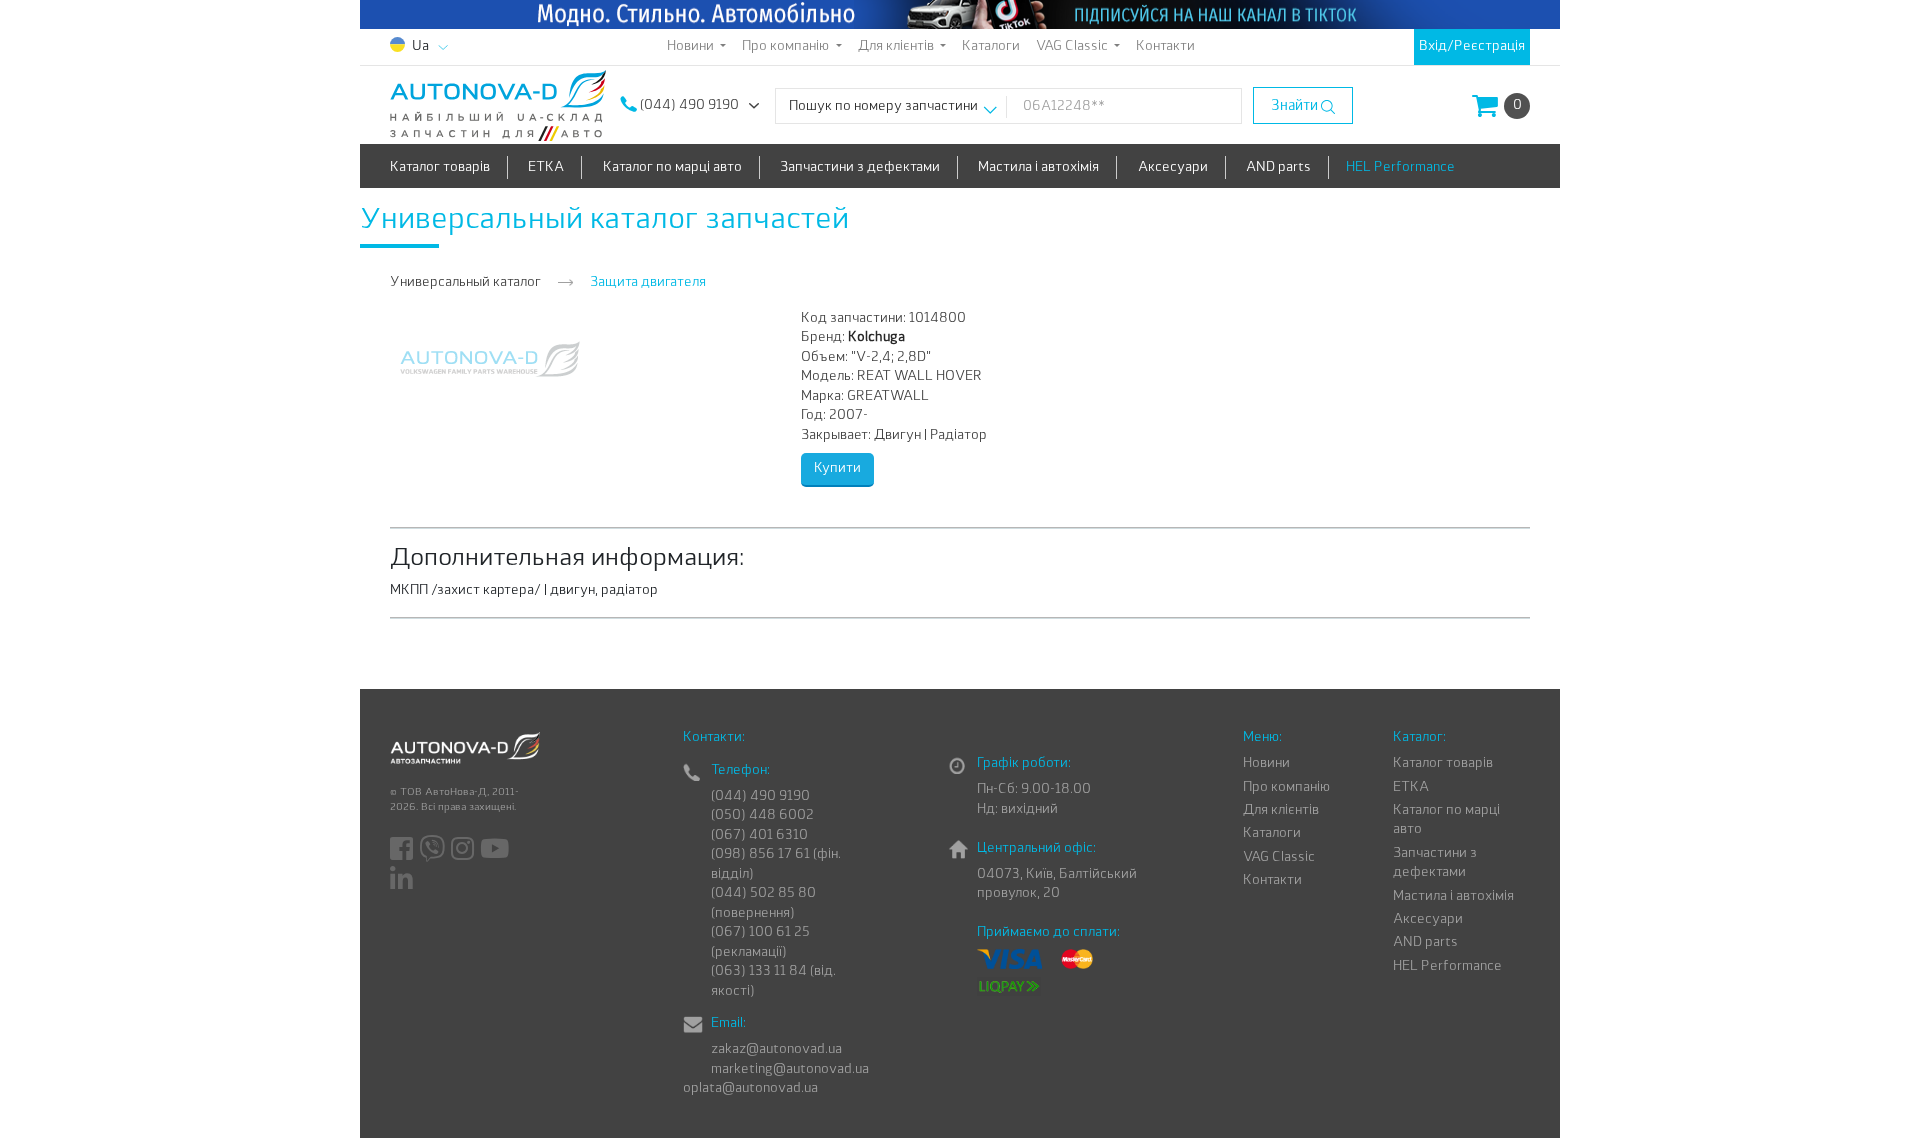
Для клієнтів (1281, 810)
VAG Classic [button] (1073, 46)
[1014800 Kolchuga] (490, 358)
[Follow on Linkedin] (403, 879)
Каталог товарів (440, 167)
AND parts (1278, 167)
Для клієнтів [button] (897, 46)
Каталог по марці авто (672, 167)
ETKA (546, 167)
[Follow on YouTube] (496, 850)
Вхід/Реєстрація (1472, 46)
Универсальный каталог (465, 282)
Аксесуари (1173, 167)
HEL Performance (1400, 167)
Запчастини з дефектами (860, 167)
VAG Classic (1279, 857)
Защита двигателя (648, 282)
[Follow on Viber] (433, 850)
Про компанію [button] (787, 46)
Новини (1266, 763)
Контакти (1165, 46)
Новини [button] (692, 46)
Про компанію (1286, 787)
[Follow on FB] (403, 850)
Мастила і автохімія (1038, 167)
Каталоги (991, 46)
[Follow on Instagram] (464, 850)
